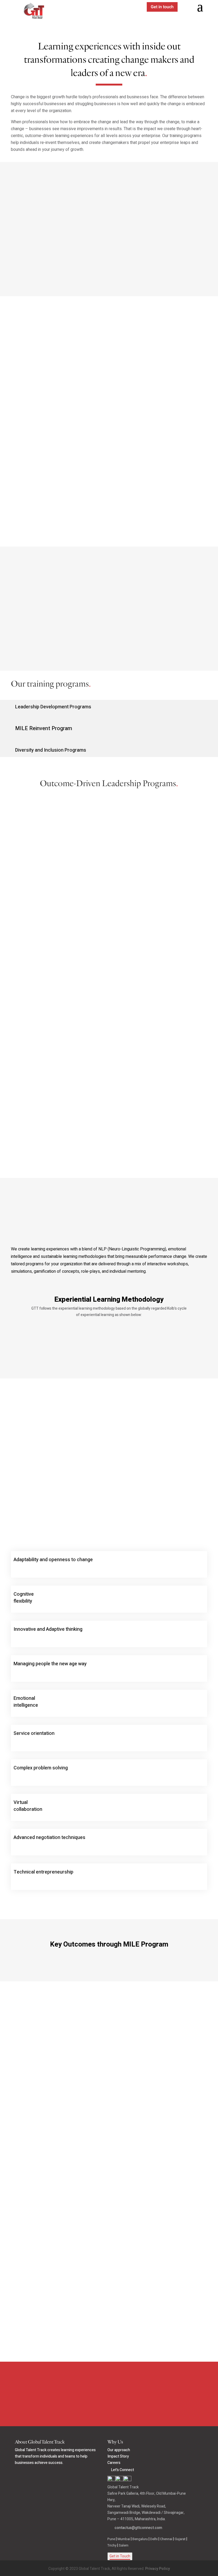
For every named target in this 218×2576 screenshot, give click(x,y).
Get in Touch (120, 2556)
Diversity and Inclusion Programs (51, 750)
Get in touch (162, 7)
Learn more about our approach (109, 1351)
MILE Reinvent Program (44, 728)
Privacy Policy (158, 2569)
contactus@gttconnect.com (138, 2528)
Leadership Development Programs (53, 707)
